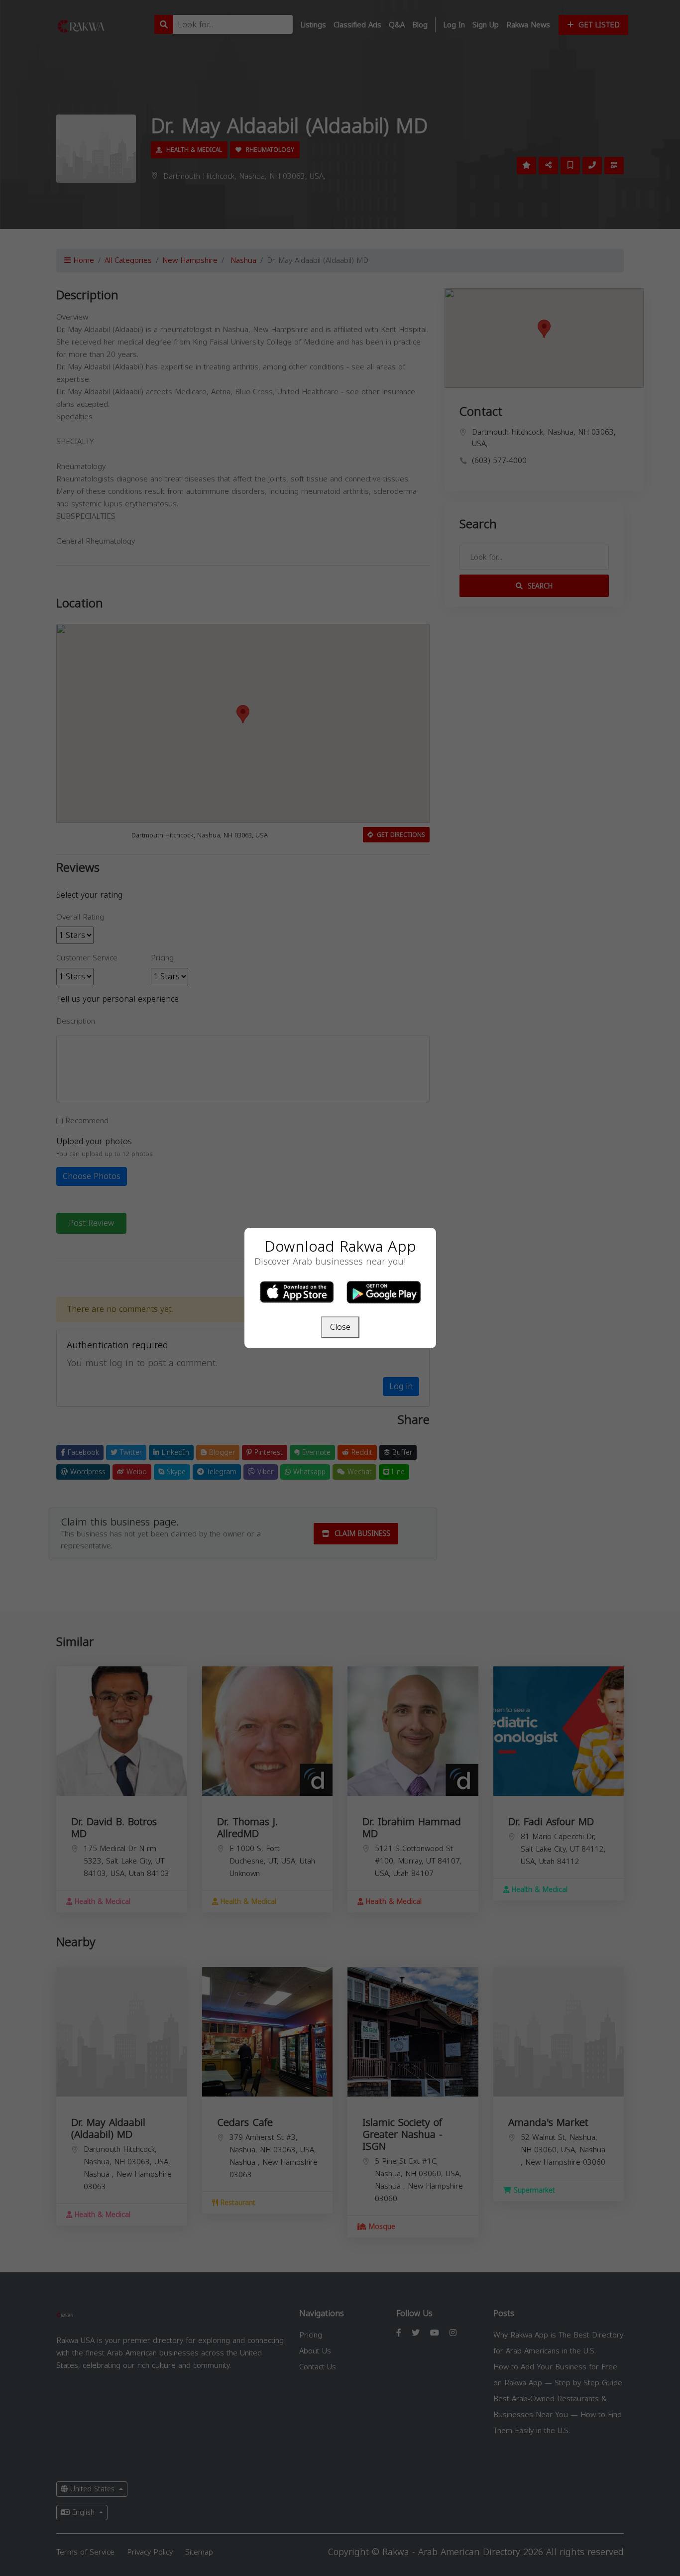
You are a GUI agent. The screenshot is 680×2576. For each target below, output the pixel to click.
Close (340, 1327)
